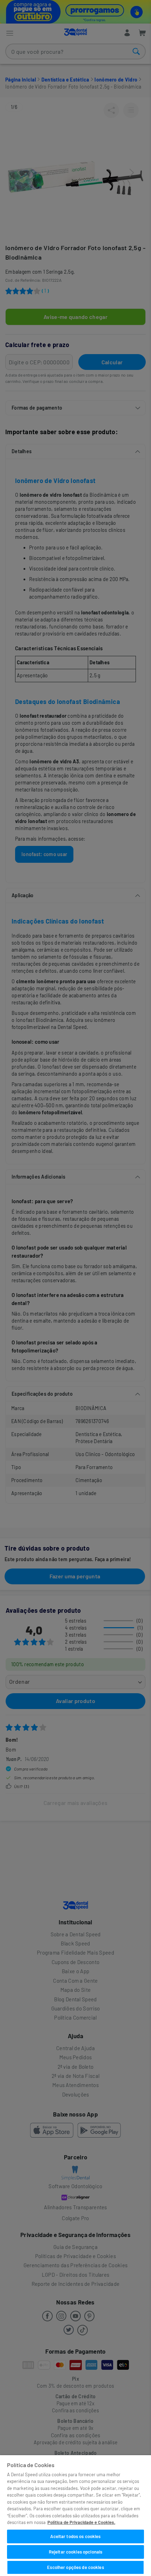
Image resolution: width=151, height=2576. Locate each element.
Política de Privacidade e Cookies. (81, 2522)
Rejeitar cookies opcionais (75, 2552)
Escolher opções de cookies (75, 2567)
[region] (75, 2516)
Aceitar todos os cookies (75, 2536)
